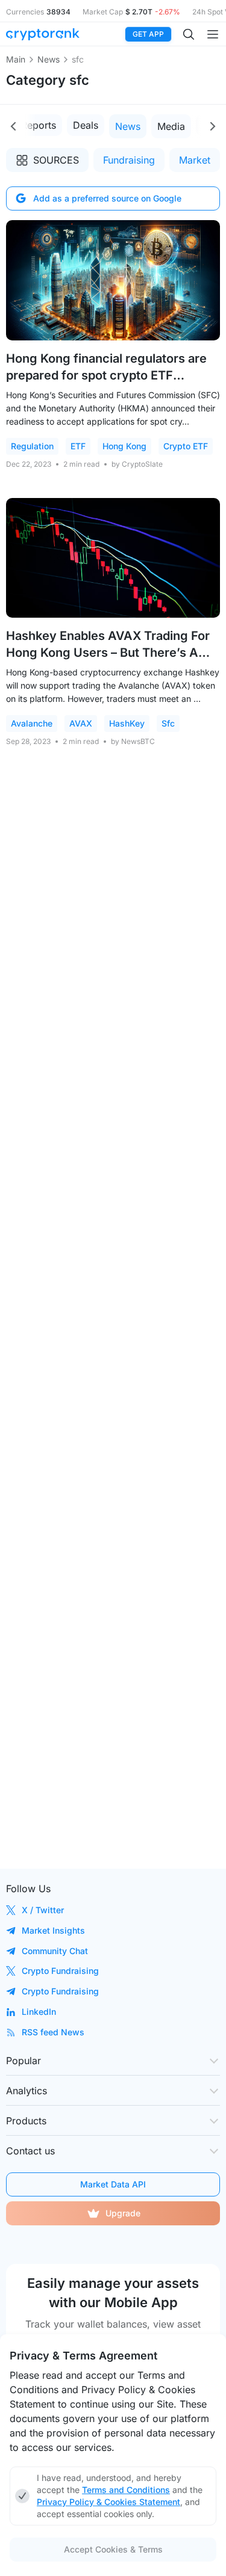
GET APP (148, 34)
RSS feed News (53, 2032)
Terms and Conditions (126, 2490)
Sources (56, 160)
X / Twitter (43, 1910)
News (49, 59)
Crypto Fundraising (60, 1971)
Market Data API (113, 2184)
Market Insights (53, 1930)
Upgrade (123, 2213)
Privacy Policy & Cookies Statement (108, 2502)
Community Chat (55, 1951)
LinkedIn (39, 2012)
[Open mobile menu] (213, 34)
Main (16, 59)
